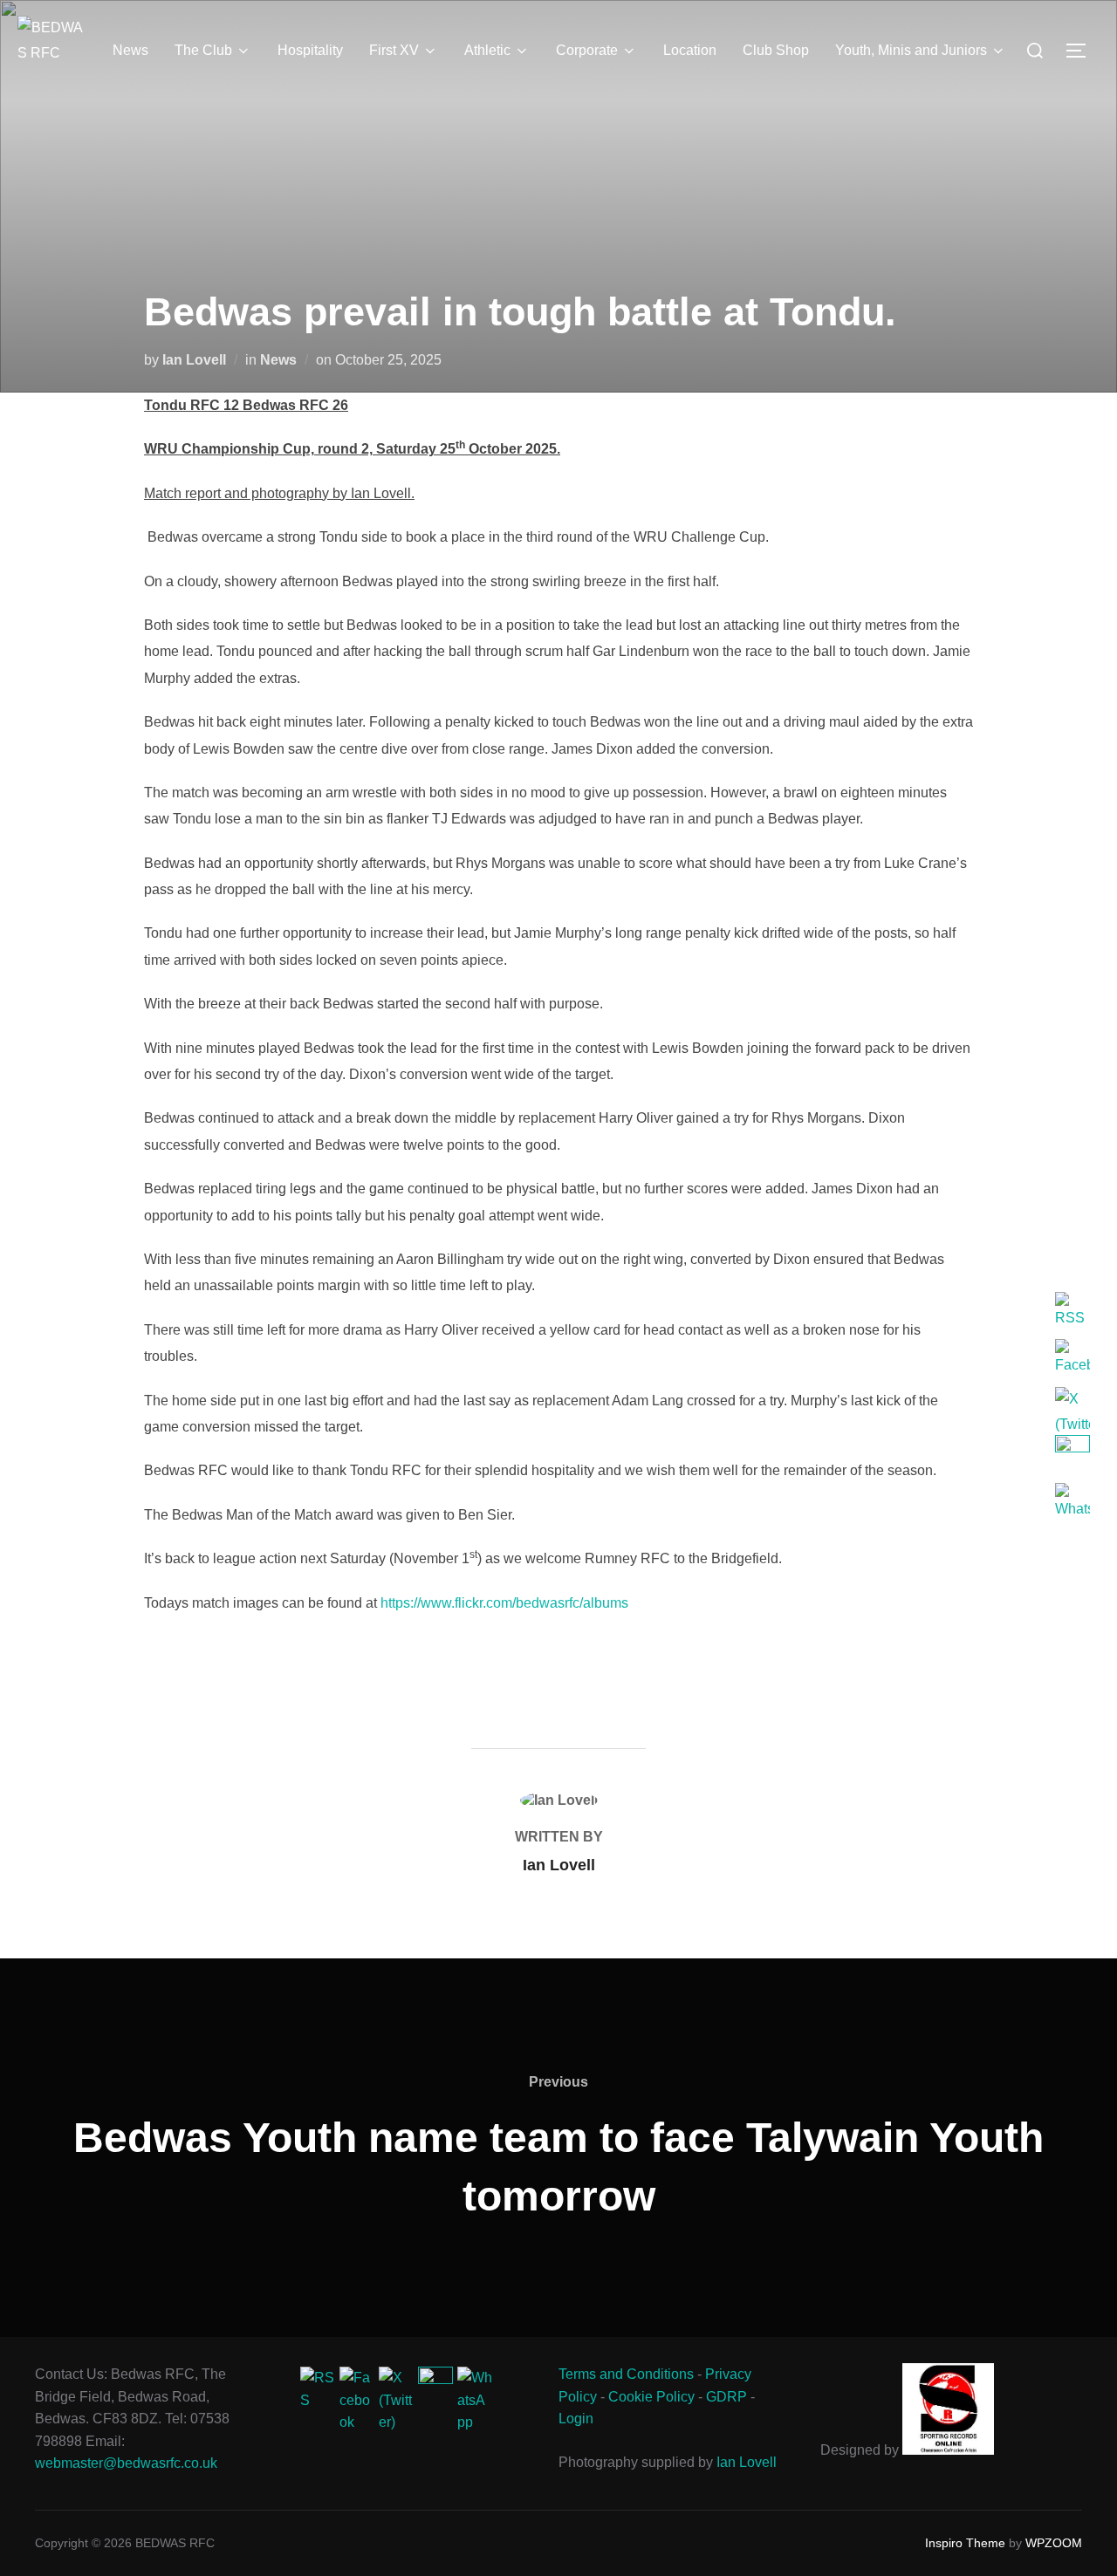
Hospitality (310, 50)
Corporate (587, 50)
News (130, 50)
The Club (203, 50)
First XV (394, 50)
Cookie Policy (651, 2397)
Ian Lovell (194, 360)
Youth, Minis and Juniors (911, 50)
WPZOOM (1054, 2543)
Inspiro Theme (965, 2543)
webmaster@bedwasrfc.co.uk (126, 2463)
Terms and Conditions (626, 2374)
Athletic (487, 50)
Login (576, 2419)
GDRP (726, 2397)
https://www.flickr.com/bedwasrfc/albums (504, 1603)
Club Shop (776, 50)
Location (690, 50)
